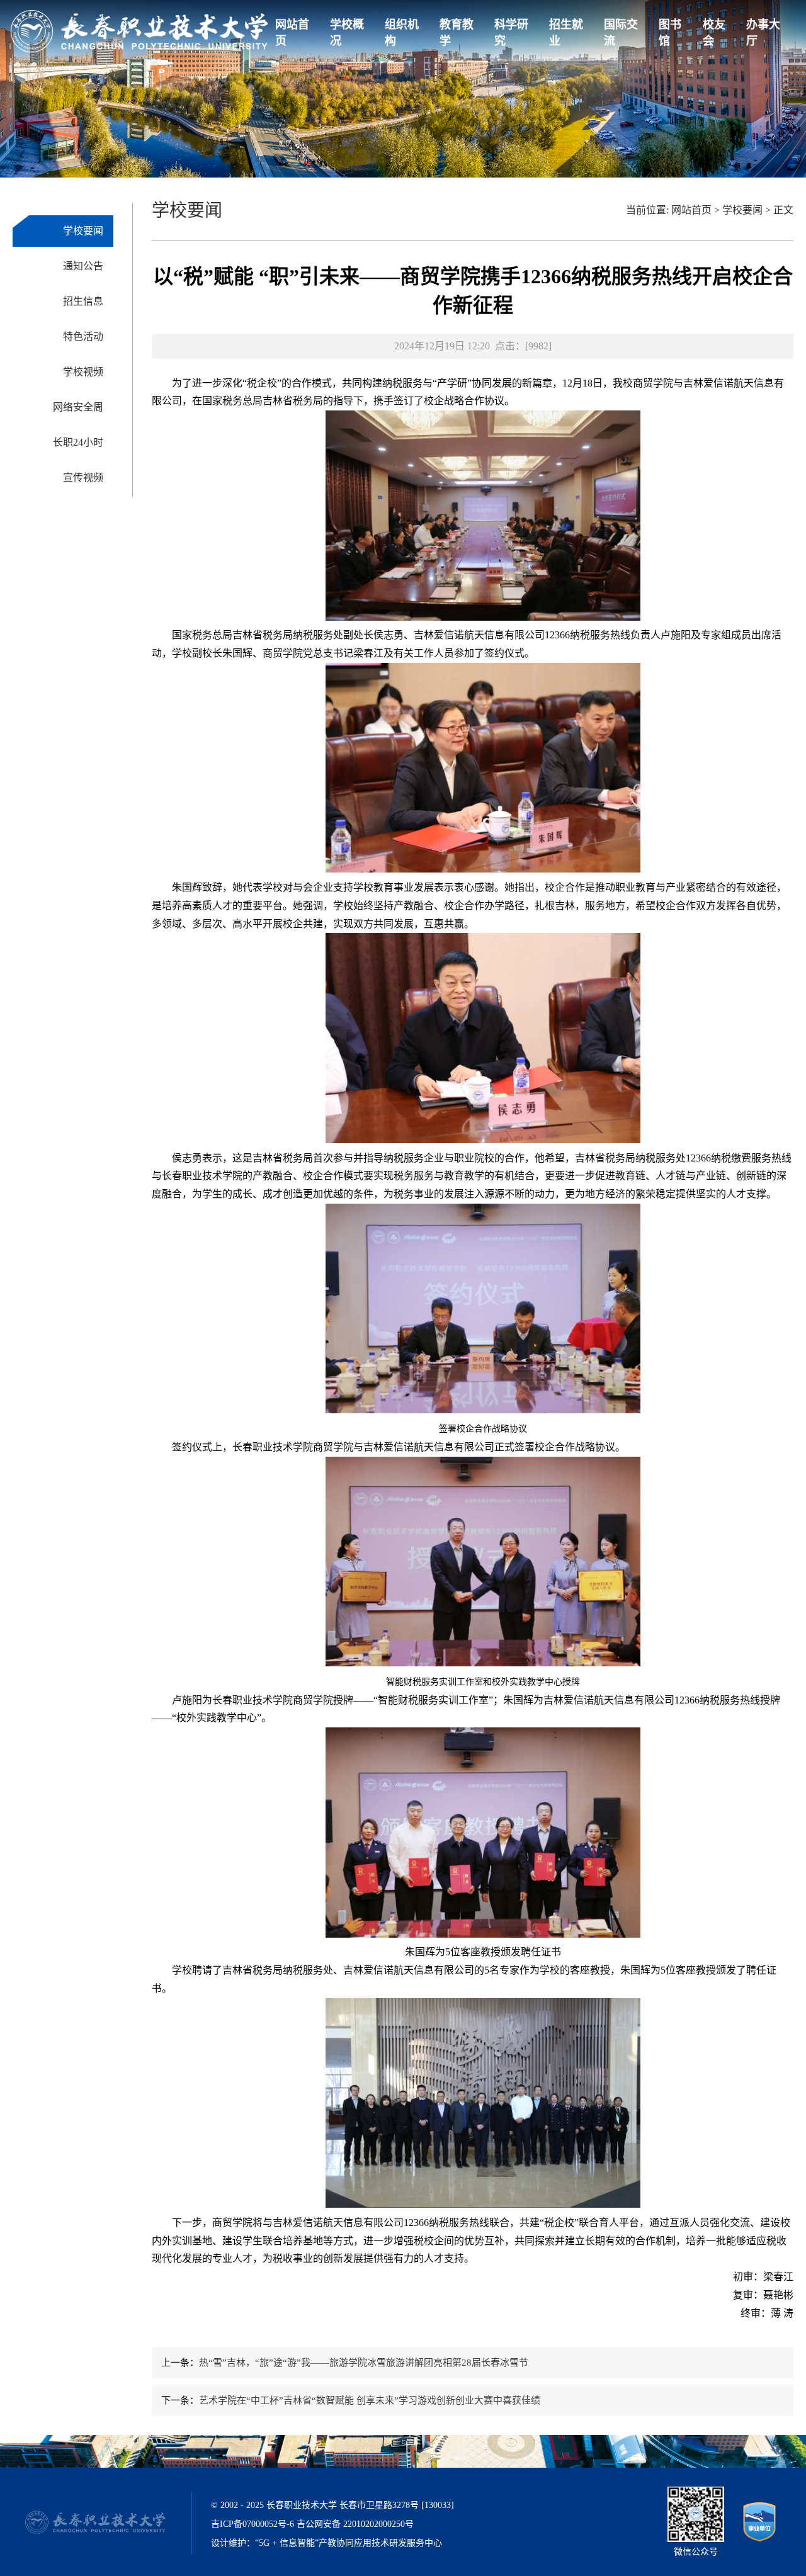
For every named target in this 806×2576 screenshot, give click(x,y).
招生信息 (83, 301)
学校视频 (83, 372)
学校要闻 (83, 231)
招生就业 (566, 33)
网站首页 (292, 33)
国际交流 (621, 33)
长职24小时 (78, 442)
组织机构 (402, 33)
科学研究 (511, 33)
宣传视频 (83, 477)
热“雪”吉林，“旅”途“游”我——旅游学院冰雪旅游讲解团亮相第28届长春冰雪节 (364, 2363)
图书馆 (670, 33)
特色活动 (83, 336)
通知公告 (83, 266)
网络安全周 (78, 407)
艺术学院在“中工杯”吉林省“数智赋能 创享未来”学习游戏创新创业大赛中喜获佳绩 (370, 2400)
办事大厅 (763, 33)
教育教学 (457, 33)
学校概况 (347, 33)
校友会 (714, 33)
